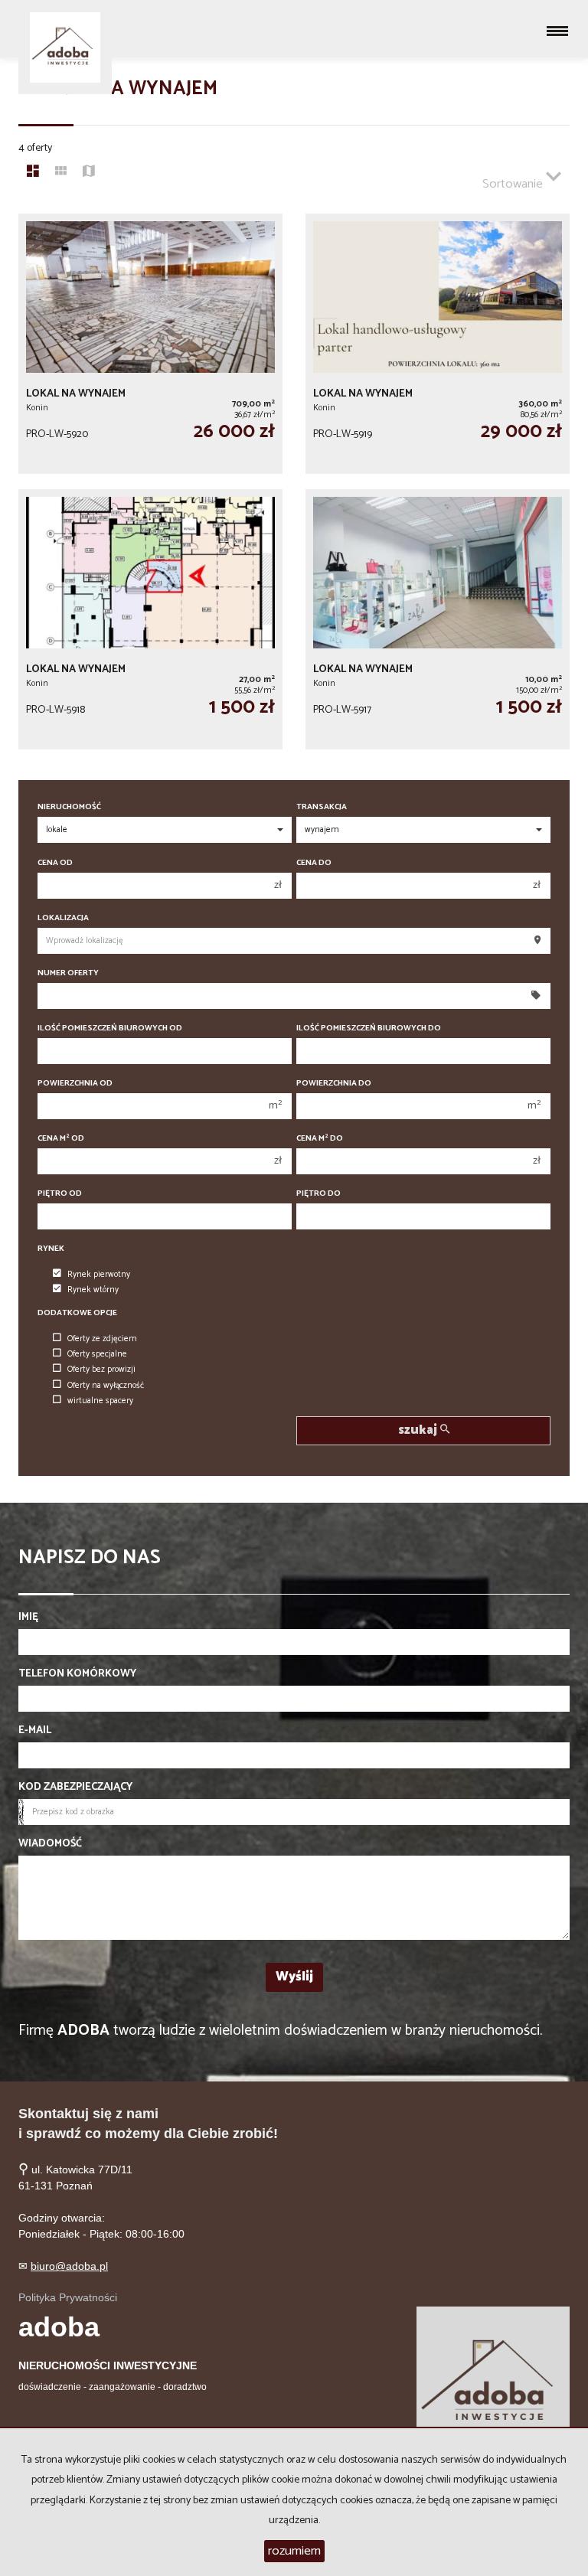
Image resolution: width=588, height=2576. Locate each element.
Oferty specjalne (97, 1354)
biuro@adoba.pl (69, 2266)
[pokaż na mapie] (89, 173)
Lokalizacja (63, 918)
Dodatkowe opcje (77, 1313)
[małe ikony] (61, 173)
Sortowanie (514, 184)
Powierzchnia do (334, 1084)
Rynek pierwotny (99, 1275)
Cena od (55, 863)
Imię (28, 1618)
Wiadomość (50, 1844)
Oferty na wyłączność (106, 1386)
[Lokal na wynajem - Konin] (150, 344)
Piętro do (318, 1194)
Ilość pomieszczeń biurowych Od (110, 1028)
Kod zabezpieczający (75, 1788)
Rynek (51, 1249)
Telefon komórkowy (77, 1674)
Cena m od (61, 1139)
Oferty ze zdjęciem (102, 1339)
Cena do (314, 863)
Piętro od (60, 1194)
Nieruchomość (69, 807)
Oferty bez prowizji (101, 1370)
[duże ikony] (33, 173)
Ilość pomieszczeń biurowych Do (369, 1028)
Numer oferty (68, 973)
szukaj (419, 1430)
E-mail (35, 1731)
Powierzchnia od (75, 1084)
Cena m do (320, 1139)
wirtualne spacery (100, 1401)
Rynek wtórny (93, 1290)
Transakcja (322, 807)
